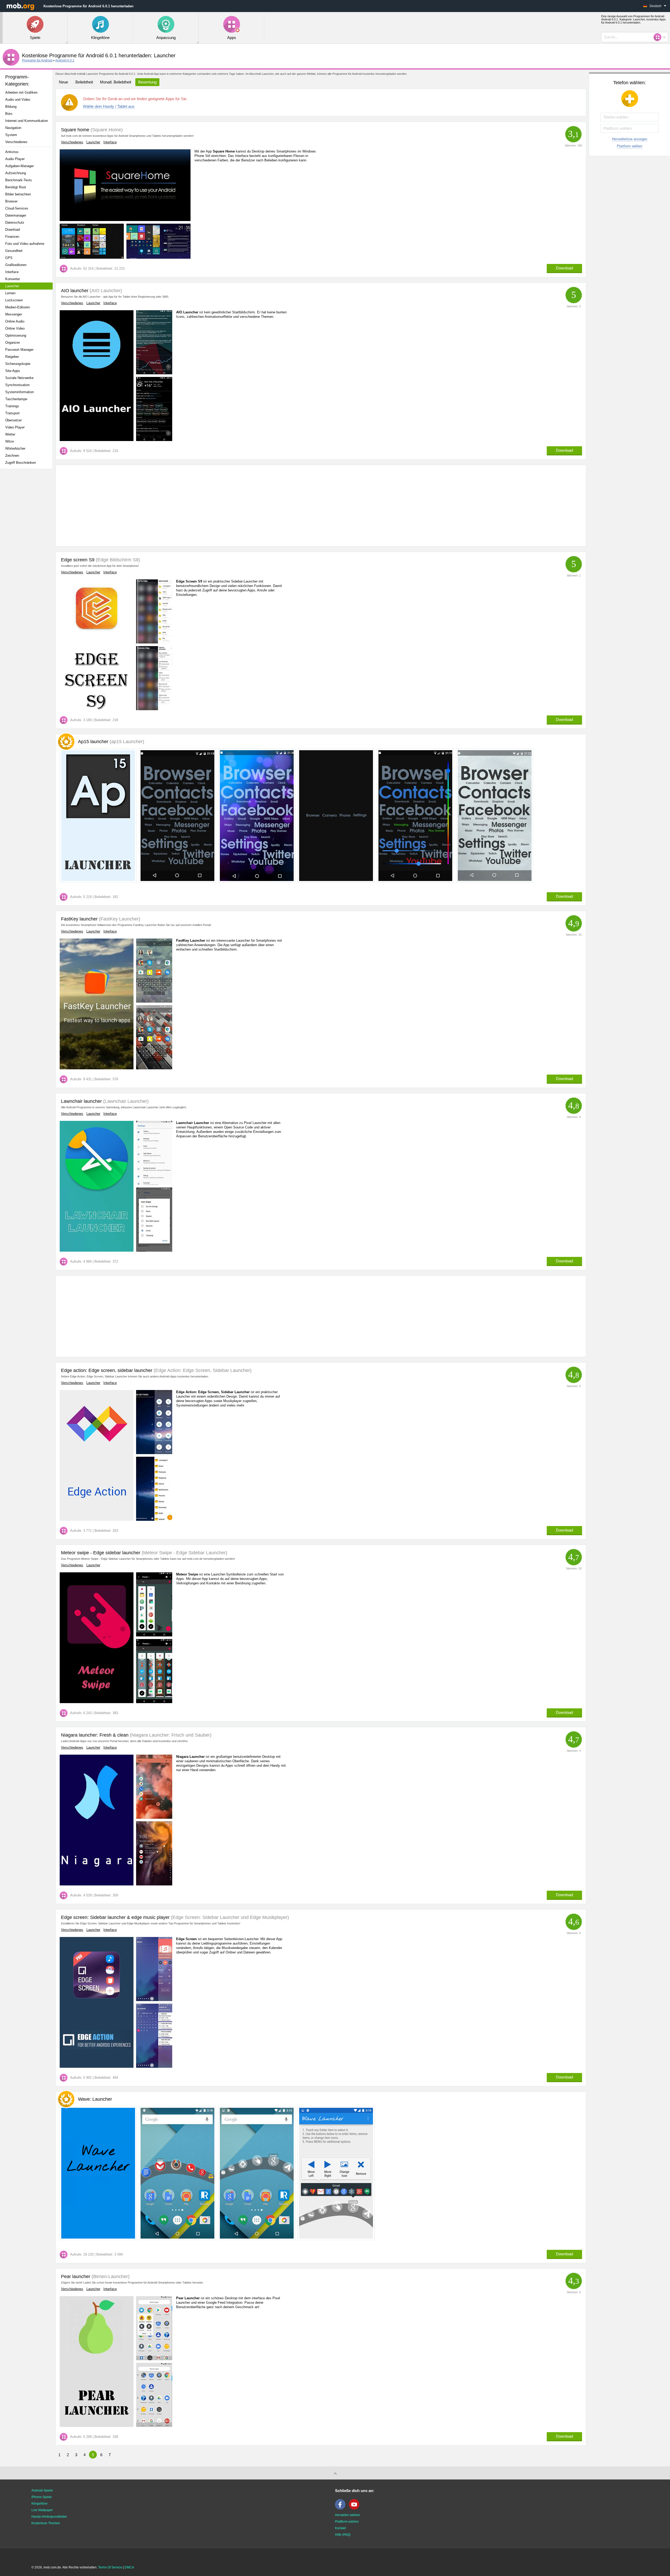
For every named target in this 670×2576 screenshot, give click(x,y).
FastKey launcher (79, 919)
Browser (11, 201)
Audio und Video (18, 100)
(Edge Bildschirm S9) (117, 560)
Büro (9, 114)
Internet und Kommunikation (27, 121)
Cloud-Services (17, 208)
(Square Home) (106, 130)
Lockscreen (14, 300)
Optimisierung (16, 335)
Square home (75, 130)
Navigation (13, 128)
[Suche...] (659, 37)
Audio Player (15, 159)
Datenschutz (15, 222)
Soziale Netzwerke (19, 378)
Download (13, 230)
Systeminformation (19, 392)
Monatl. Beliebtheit (116, 82)
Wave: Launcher (95, 2099)
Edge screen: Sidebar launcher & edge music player (115, 1917)
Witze (10, 441)
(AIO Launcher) (105, 291)
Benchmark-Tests (19, 180)
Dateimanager (16, 215)
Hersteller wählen (348, 2515)
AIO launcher (75, 291)
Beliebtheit (84, 82)
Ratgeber (12, 357)
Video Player (15, 427)
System (11, 135)
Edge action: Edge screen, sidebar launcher (107, 1370)
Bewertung (147, 82)
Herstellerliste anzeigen (630, 139)
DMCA (129, 2567)
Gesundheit (14, 251)
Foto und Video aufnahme (25, 244)
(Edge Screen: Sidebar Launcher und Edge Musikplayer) (229, 1917)
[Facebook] (342, 2509)
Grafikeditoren (16, 265)
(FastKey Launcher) (119, 919)
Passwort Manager (19, 350)
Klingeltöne (40, 2504)
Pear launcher (76, 2276)
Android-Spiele (42, 2490)
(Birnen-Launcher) (110, 2276)
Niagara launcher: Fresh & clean (95, 1735)
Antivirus (12, 152)
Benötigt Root (16, 187)
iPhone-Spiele (42, 2497)
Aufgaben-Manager (19, 166)
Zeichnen (12, 456)
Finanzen (12, 237)
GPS (9, 258)
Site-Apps (13, 371)
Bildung (11, 107)
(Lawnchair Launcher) (125, 1101)
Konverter (13, 279)
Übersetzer (13, 420)
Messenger (14, 314)
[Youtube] (355, 2509)
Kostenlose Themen (46, 2523)
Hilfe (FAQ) (343, 2535)
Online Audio (15, 321)
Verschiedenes (16, 142)
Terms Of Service (110, 2567)
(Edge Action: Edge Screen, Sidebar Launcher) (202, 1370)
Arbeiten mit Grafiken (21, 92)
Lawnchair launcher (81, 1101)
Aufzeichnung (16, 173)
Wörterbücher (15, 448)
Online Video (15, 328)
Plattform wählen (630, 146)
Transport (12, 413)
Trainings (12, 406)
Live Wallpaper (42, 2510)
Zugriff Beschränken (21, 463)
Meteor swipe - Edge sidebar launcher (101, 1553)
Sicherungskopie (18, 364)
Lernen (10, 293)
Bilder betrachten (18, 194)
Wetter (10, 434)
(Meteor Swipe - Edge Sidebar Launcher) (184, 1553)
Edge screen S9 (78, 560)
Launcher (12, 286)
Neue (63, 82)
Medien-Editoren (18, 307)
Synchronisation (17, 385)
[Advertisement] (28, 555)
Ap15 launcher (111, 742)
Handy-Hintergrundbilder (49, 2517)
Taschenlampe (16, 399)
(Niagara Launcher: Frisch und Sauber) (170, 1735)
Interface (12, 272)
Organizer (13, 343)
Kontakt (340, 2528)
